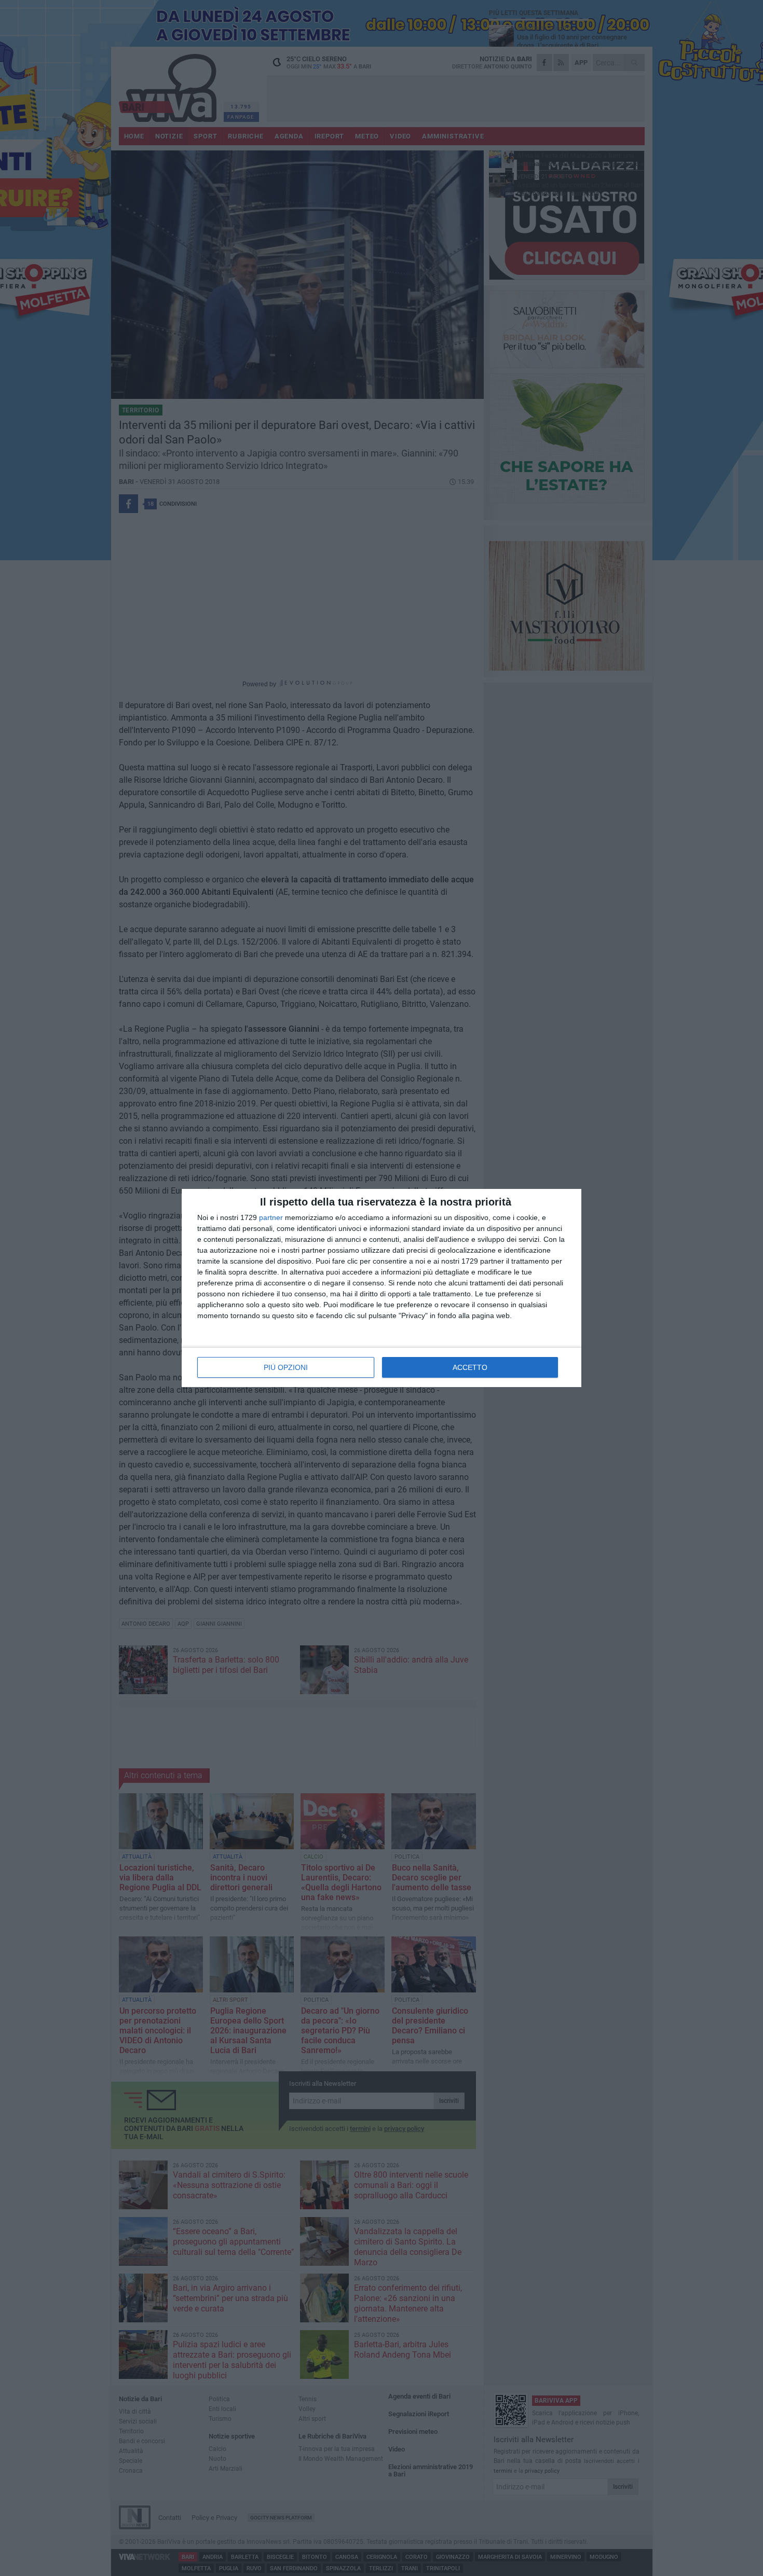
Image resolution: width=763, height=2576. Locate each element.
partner (271, 1217)
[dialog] (382, 1288)
